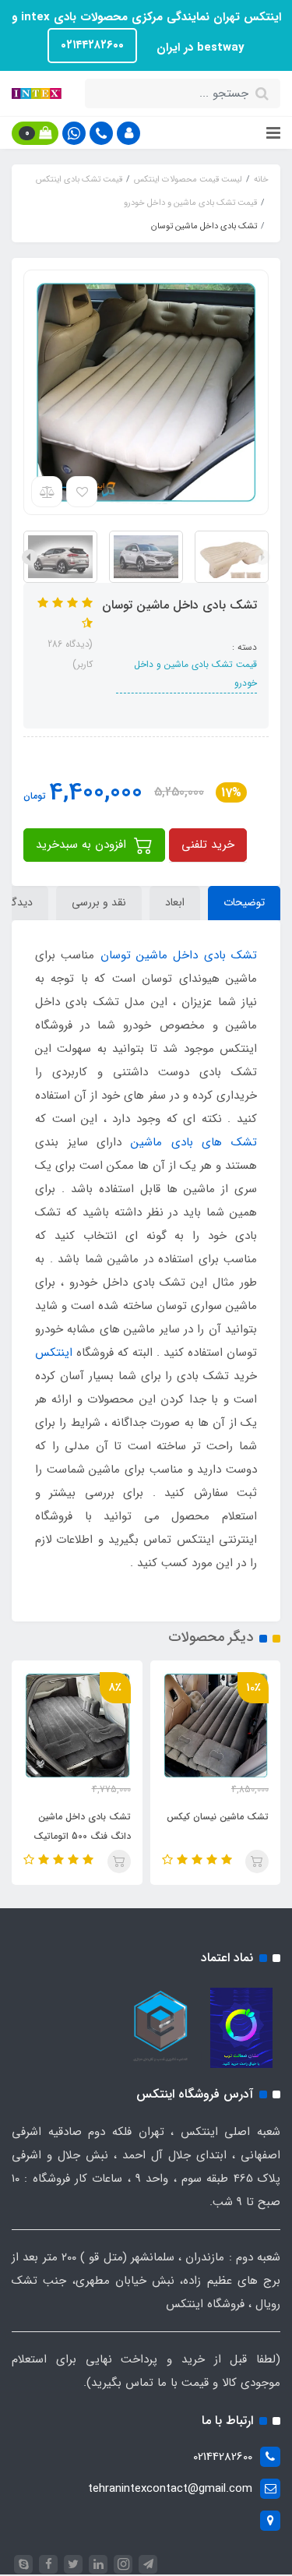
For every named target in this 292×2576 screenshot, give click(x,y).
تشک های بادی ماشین (194, 1142)
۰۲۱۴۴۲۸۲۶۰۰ (92, 45)
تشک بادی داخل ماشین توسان (179, 955)
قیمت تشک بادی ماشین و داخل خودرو (195, 674)
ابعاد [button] (175, 902)
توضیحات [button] (244, 902)
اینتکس (54, 1353)
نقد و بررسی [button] (99, 902)
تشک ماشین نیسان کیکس (218, 1817)
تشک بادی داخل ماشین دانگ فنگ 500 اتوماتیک (82, 1826)
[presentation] (262, 557)
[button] (128, 133)
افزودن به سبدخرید (83, 845)
